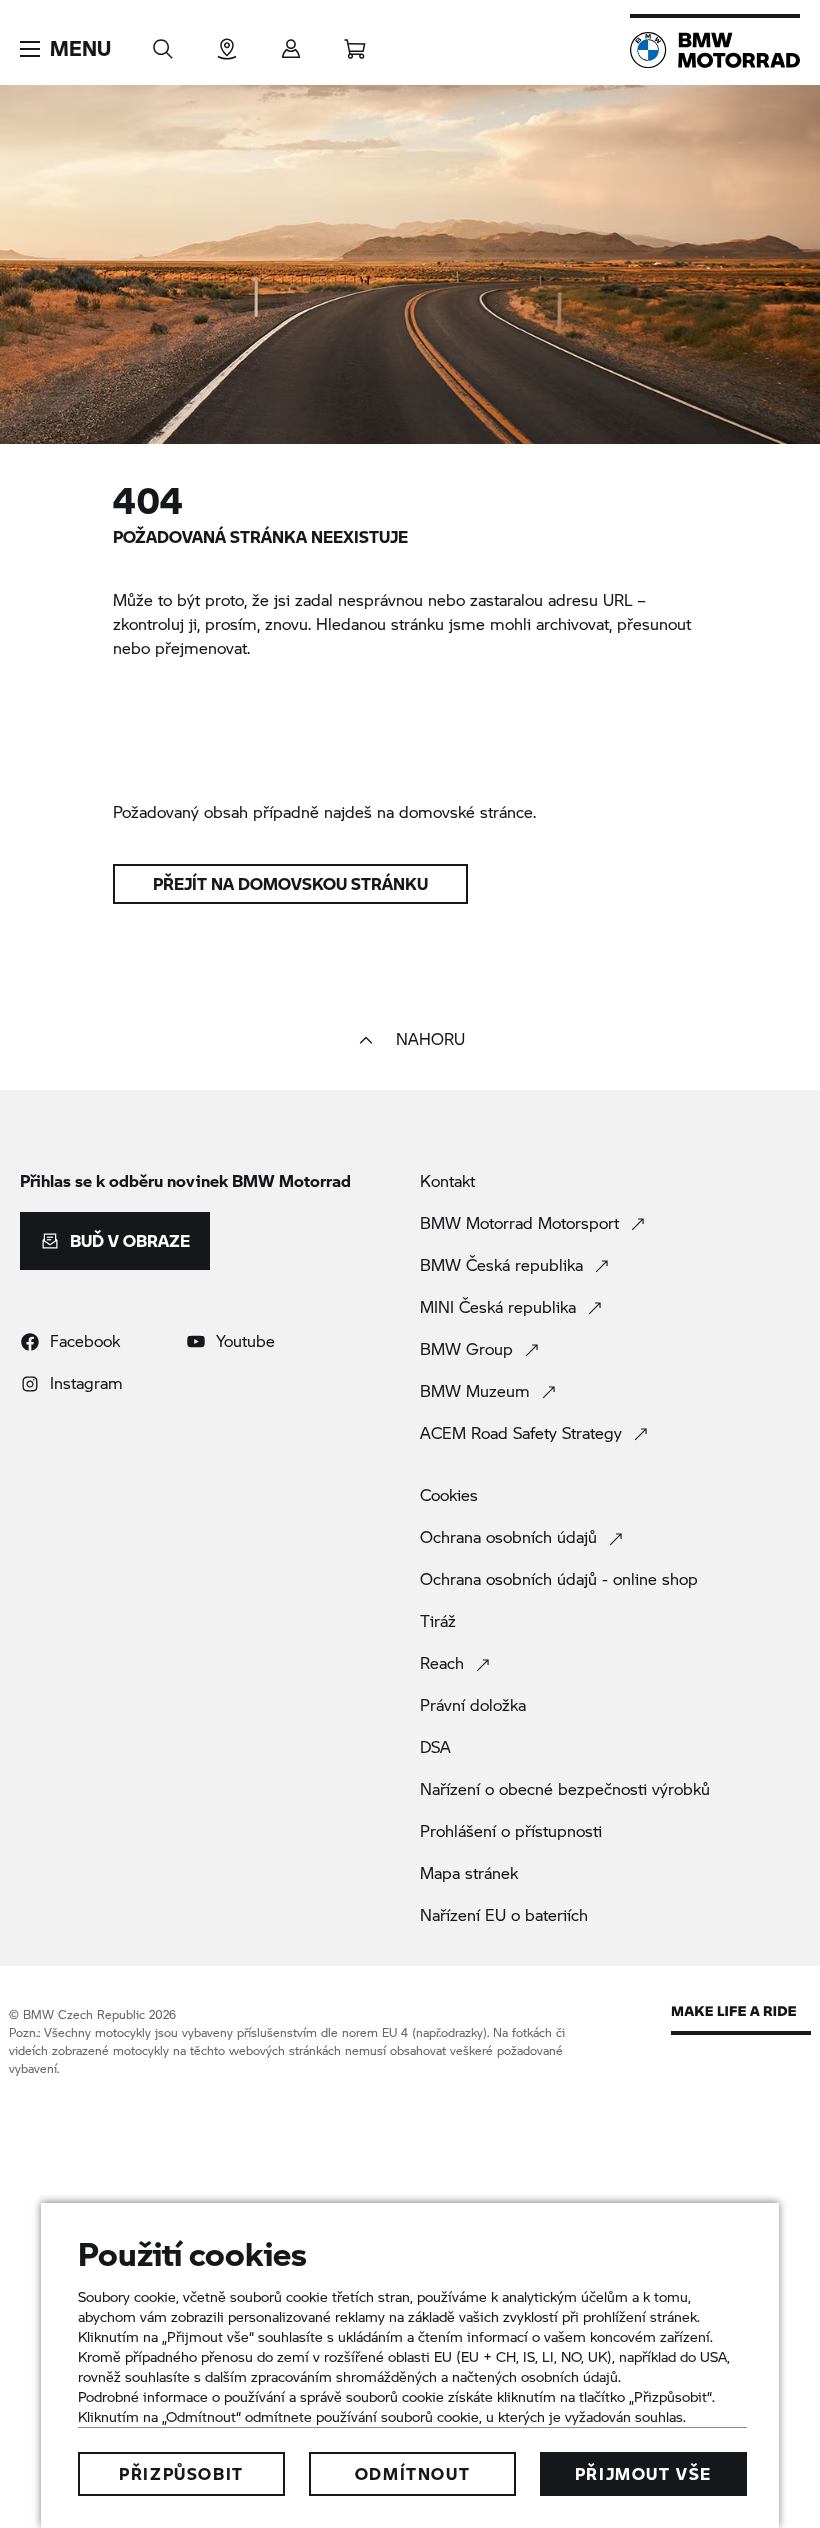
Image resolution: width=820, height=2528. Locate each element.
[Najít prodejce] (227, 42)
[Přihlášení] (291, 42)
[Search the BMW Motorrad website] (163, 42)
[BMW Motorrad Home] (715, 50)
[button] (65, 49)
